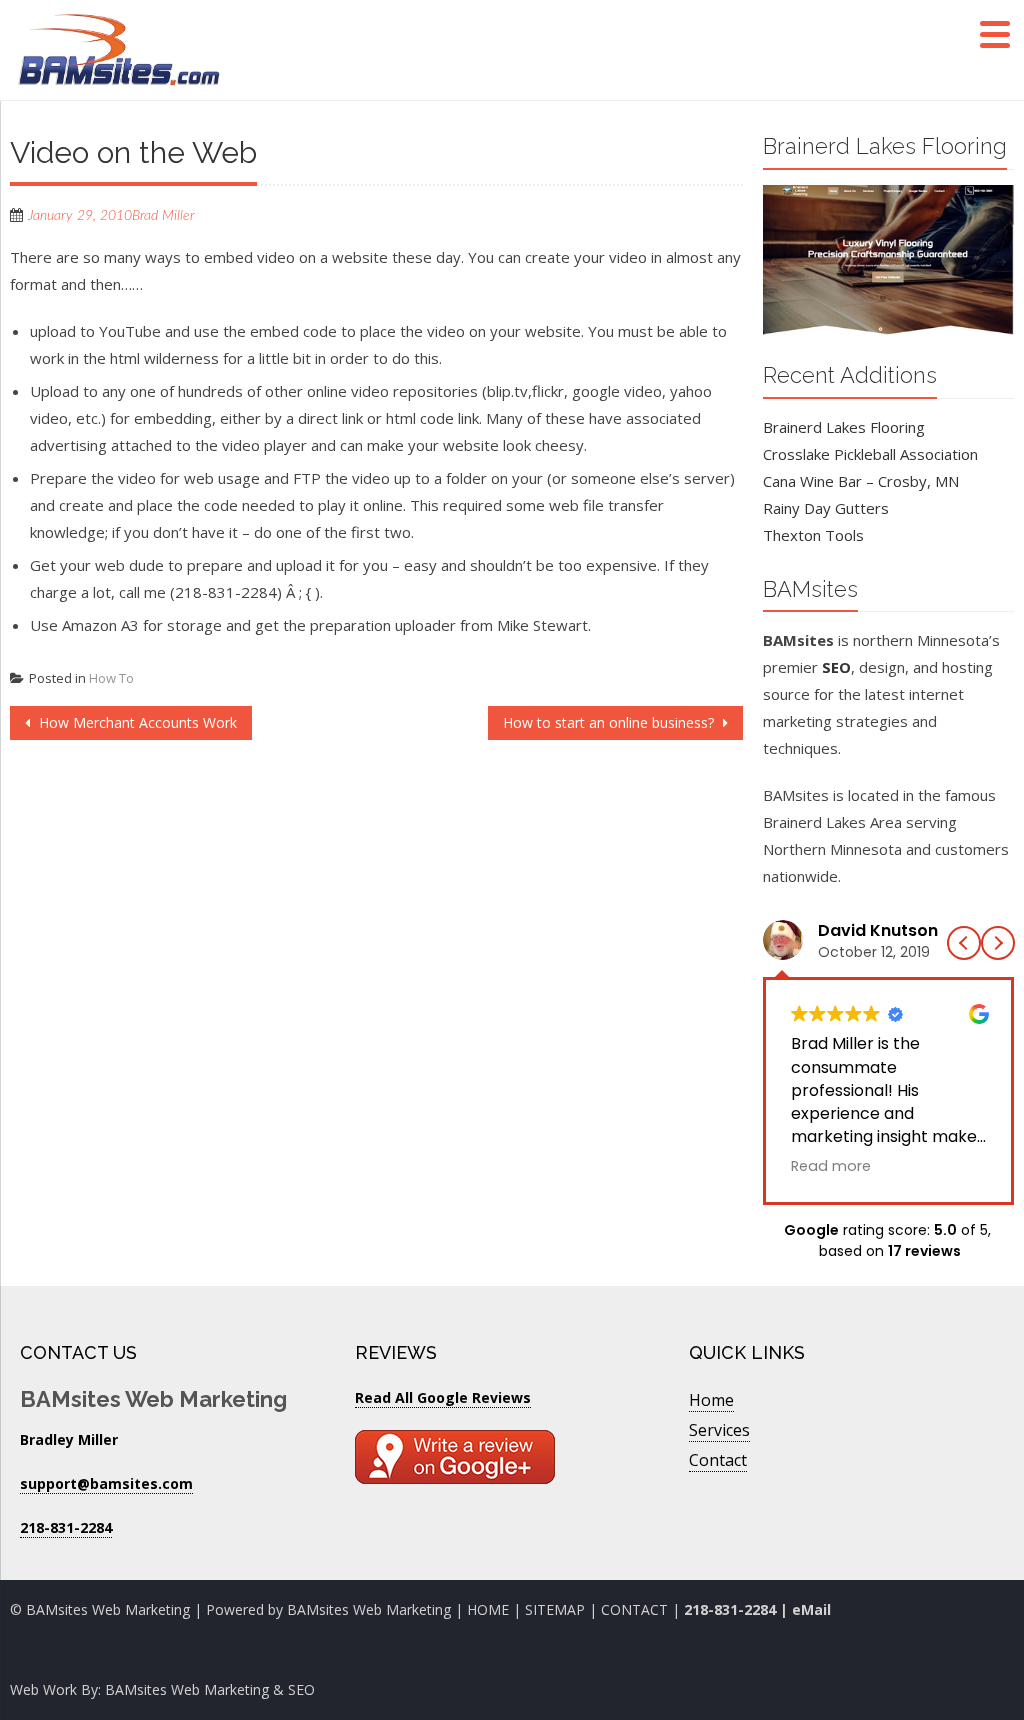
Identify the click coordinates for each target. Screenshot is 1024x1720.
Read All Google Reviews (443, 1397)
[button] (998, 943)
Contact (718, 1460)
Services (719, 1430)
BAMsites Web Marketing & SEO (210, 1689)
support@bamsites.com (106, 1483)
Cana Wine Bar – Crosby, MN (861, 481)
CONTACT (636, 1609)
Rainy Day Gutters (826, 508)
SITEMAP (555, 1609)
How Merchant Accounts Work (136, 722)
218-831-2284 (730, 1609)
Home (711, 1400)
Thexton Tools (813, 535)
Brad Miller (163, 216)
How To (111, 678)
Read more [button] (831, 1166)
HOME (488, 1609)
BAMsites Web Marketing (369, 1609)
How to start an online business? (610, 722)
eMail (811, 1609)
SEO (836, 667)
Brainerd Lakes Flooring (844, 427)
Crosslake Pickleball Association (870, 454)
